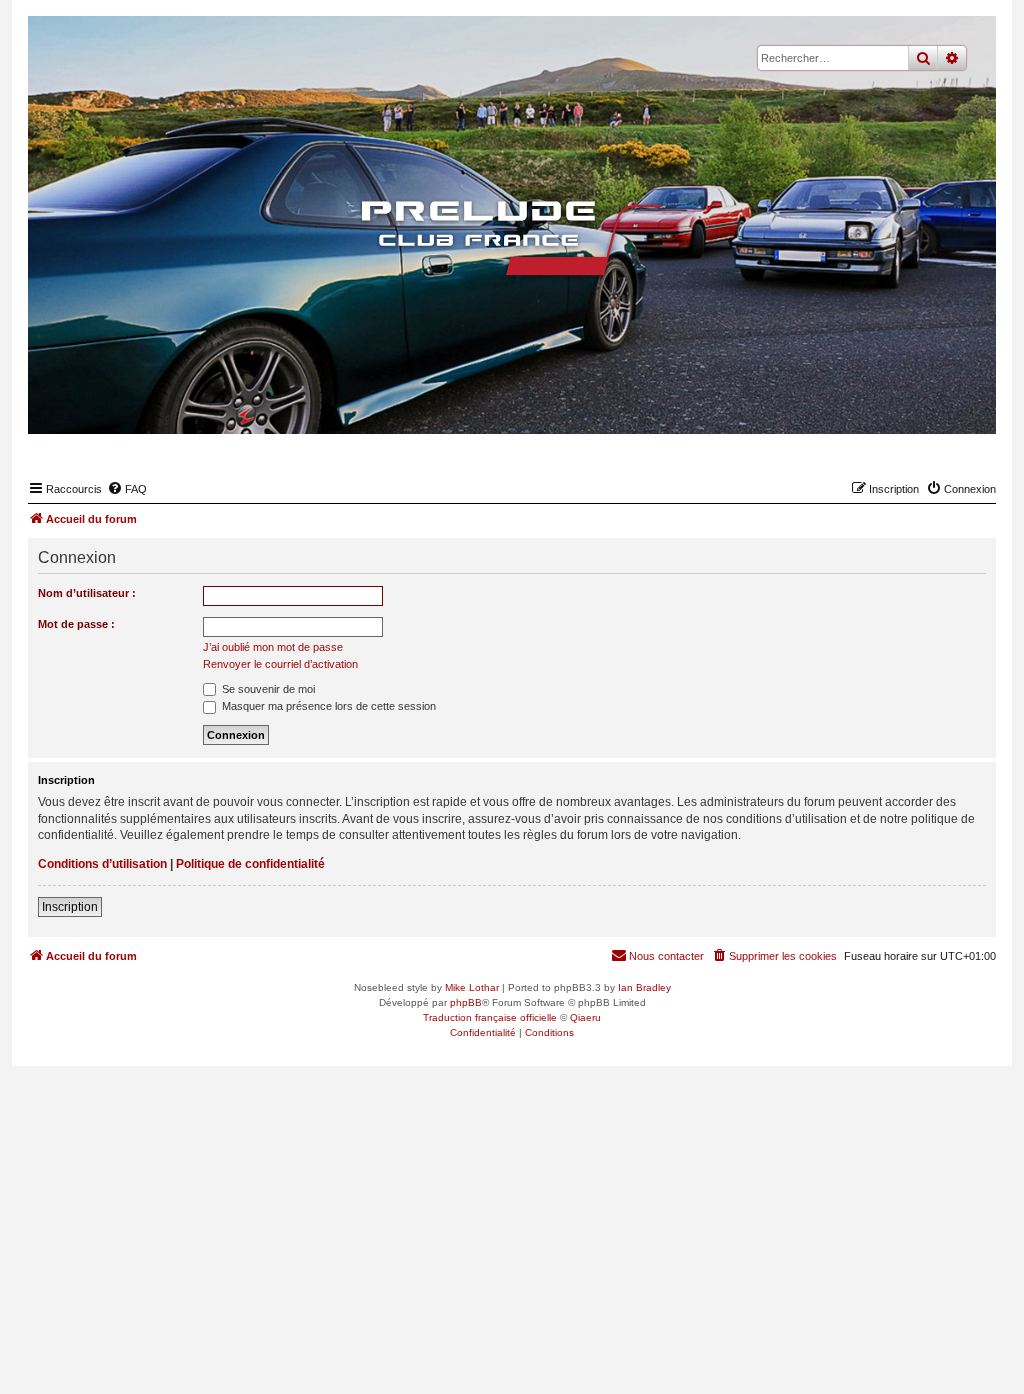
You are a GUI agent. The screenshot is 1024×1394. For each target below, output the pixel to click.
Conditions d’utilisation (102, 864)
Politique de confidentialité (250, 864)
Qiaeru (585, 1017)
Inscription (70, 907)
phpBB (466, 1002)
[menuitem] (127, 489)
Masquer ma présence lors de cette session (327, 706)
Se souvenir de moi (267, 689)
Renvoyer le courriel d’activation (280, 664)
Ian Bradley (644, 987)
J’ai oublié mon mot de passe (273, 647)
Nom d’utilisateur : (87, 593)
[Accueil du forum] (512, 238)
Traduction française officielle (490, 1017)
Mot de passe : (76, 624)
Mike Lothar (472, 987)
